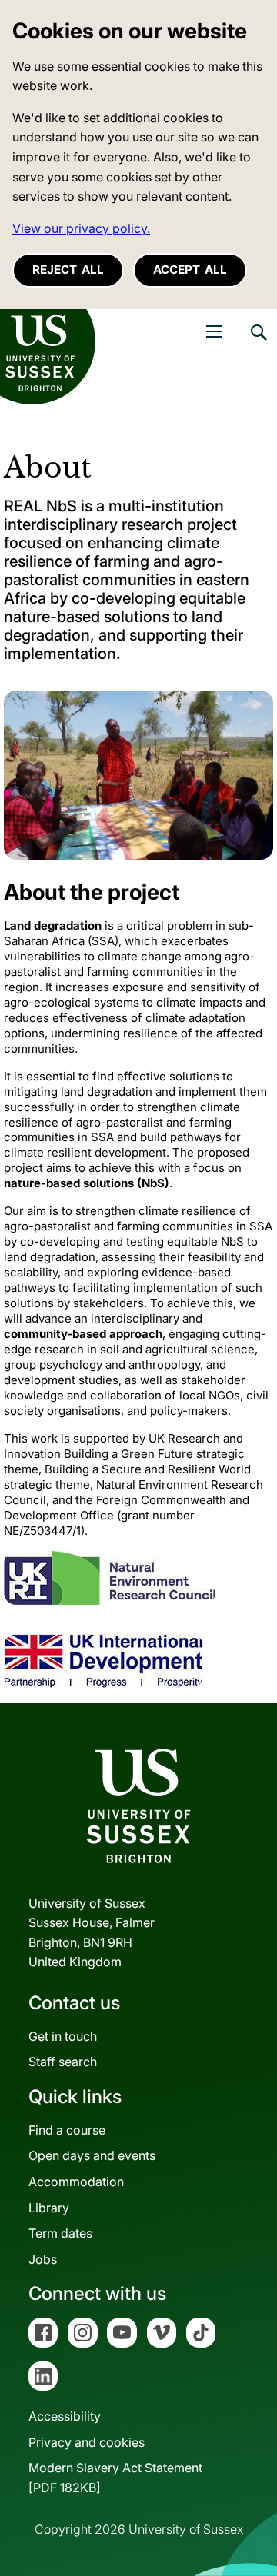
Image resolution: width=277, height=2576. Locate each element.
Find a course (67, 2130)
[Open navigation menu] (214, 331)
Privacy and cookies (87, 2442)
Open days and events (92, 2155)
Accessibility (65, 2416)
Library (49, 2208)
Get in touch (63, 2036)
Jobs (43, 2259)
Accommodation (76, 2182)
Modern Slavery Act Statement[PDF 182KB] (115, 2478)
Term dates (60, 2233)
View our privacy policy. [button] (81, 228)
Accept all (190, 270)
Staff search (63, 2062)
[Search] (258, 344)
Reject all (68, 270)
